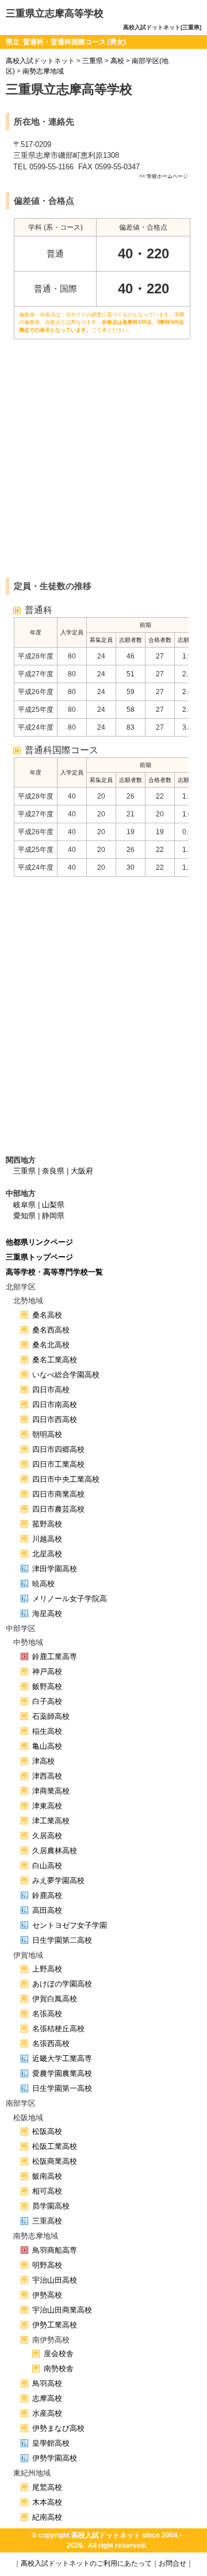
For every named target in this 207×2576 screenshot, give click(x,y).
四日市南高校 (55, 1405)
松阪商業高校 (55, 2161)
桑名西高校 (51, 1330)
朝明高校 (47, 1434)
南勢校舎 (59, 2368)
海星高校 (47, 1614)
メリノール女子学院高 (70, 1599)
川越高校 (47, 1539)
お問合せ (172, 2563)
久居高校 (47, 1836)
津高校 (43, 1761)
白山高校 (47, 1866)
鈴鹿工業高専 (55, 1657)
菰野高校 (47, 1524)
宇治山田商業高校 (62, 2310)
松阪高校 (47, 2131)
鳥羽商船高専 (55, 2250)
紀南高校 (47, 2517)
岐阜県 (24, 1205)
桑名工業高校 (55, 1360)
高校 (117, 61)
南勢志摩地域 (43, 71)
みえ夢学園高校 (58, 1880)
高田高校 (47, 1910)
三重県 (93, 61)
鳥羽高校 (47, 2383)
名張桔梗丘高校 (58, 2029)
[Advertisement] (103, 466)
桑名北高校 (51, 1345)
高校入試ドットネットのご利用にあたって (86, 2563)
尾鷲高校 (47, 2487)
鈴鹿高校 (47, 1895)
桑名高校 (47, 1315)
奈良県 (53, 1171)
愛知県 (24, 1216)
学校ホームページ (167, 176)
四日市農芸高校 (58, 1509)
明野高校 (47, 2265)
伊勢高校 (47, 2295)
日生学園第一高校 (62, 2088)
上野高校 (47, 1969)
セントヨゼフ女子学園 (70, 1925)
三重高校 (47, 2221)
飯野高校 (47, 1686)
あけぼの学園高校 (62, 1984)
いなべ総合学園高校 (66, 1375)
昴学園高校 (51, 2206)
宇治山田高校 (55, 2280)
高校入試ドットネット (40, 61)
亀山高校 (47, 1746)
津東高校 (47, 1806)
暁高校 (43, 1584)
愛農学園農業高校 (62, 2073)
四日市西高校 (55, 1419)
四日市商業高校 (58, 1494)
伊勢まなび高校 (58, 2428)
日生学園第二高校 (62, 1940)
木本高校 (47, 2502)
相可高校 (47, 2191)
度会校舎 (59, 2354)
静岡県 (53, 1216)
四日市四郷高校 (58, 1449)
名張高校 (47, 2014)
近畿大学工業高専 (62, 2058)
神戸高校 (47, 1672)
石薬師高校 (51, 1716)
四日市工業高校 (58, 1464)
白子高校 (47, 1701)
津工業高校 (51, 1821)
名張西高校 (51, 2044)
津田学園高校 (55, 1569)
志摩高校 (47, 2398)
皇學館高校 (51, 2443)
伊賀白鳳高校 (55, 1999)
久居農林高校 (55, 1851)
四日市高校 (51, 1390)
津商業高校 (51, 1791)
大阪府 (82, 1171)
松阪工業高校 (55, 2146)
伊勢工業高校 (55, 2325)
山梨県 (53, 1205)
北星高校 (47, 1554)
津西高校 (47, 1776)
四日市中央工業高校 (66, 1479)
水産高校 (47, 2413)
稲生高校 (47, 1731)
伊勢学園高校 (55, 2458)
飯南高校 (47, 2176)
